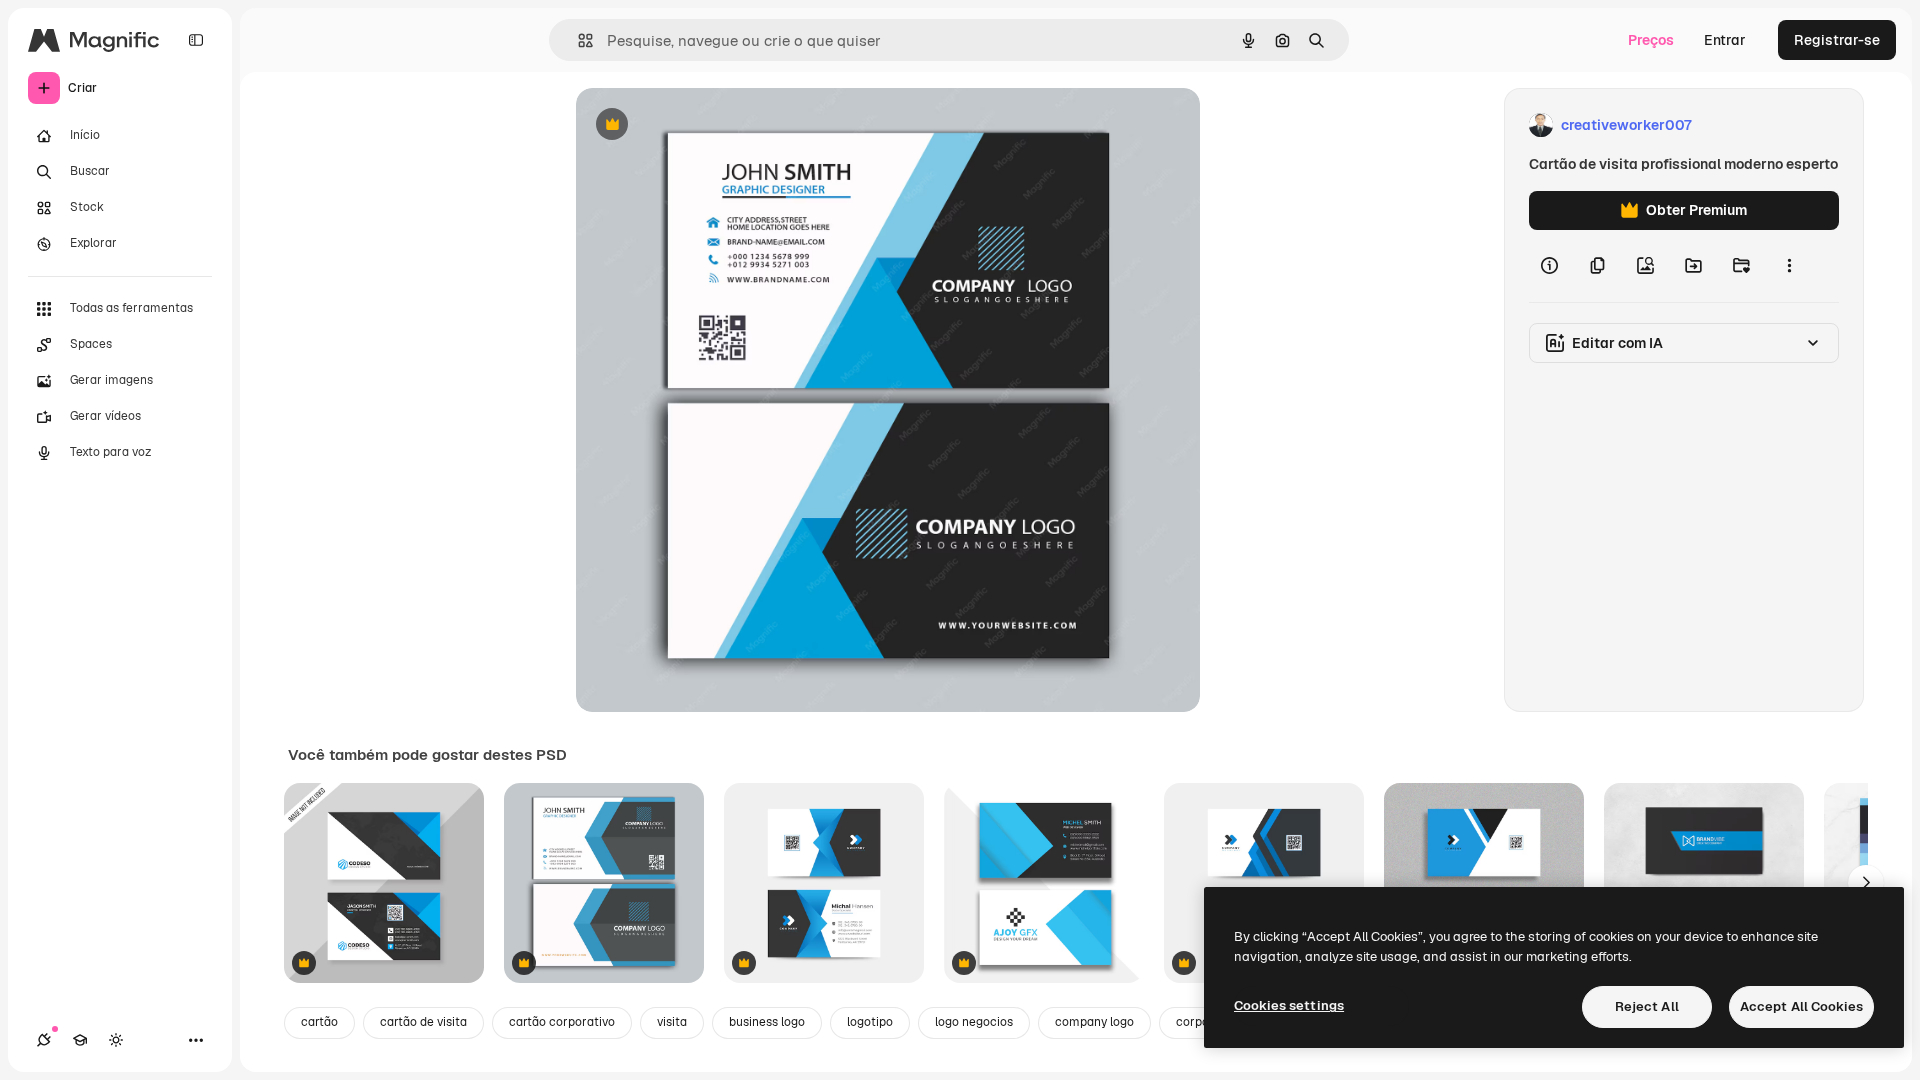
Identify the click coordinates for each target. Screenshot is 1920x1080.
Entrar (1725, 40)
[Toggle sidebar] (196, 40)
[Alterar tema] (116, 1040)
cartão (319, 1022)
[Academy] (80, 1040)
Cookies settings (1289, 1005)
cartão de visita (423, 1022)
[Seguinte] (1866, 883)
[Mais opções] (1789, 266)
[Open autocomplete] (577, 40)
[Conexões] (44, 1040)
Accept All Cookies (1801, 1006)
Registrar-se (1837, 40)
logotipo (870, 1022)
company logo (1094, 1022)
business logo (767, 1022)
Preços (1651, 40)
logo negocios (974, 1022)
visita (672, 1022)
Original (704, 125)
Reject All (1647, 1006)
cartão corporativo (562, 1022)
